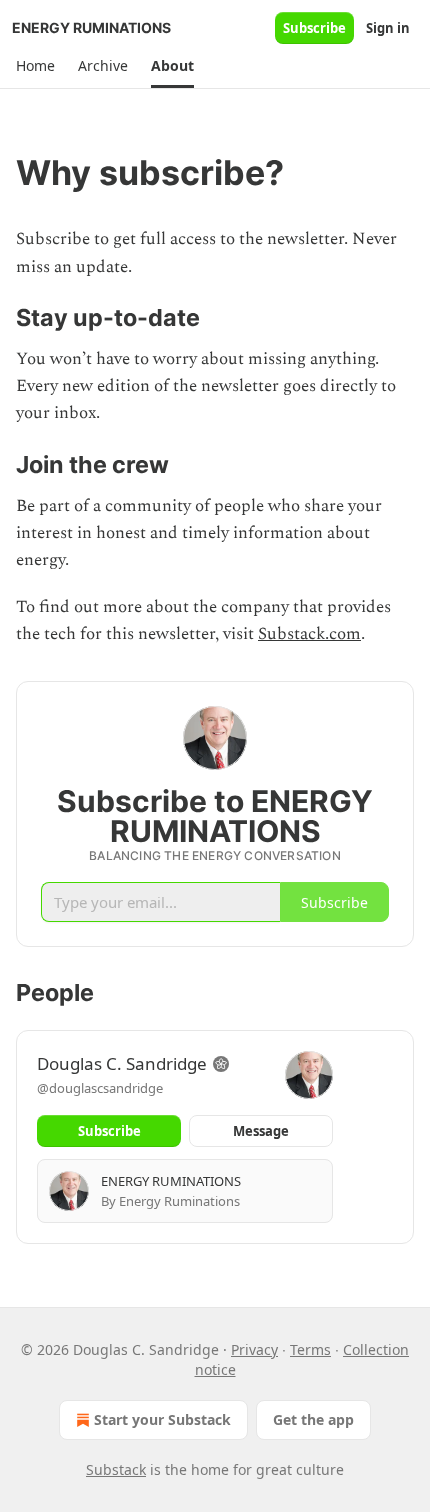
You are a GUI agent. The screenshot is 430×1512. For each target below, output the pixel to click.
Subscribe (314, 28)
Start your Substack (162, 1419)
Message (261, 1131)
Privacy (254, 1349)
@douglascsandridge (100, 1088)
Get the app (313, 1419)
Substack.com (309, 634)
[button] (35, 66)
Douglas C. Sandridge (122, 1063)
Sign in (388, 28)
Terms (310, 1349)
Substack (116, 1469)
